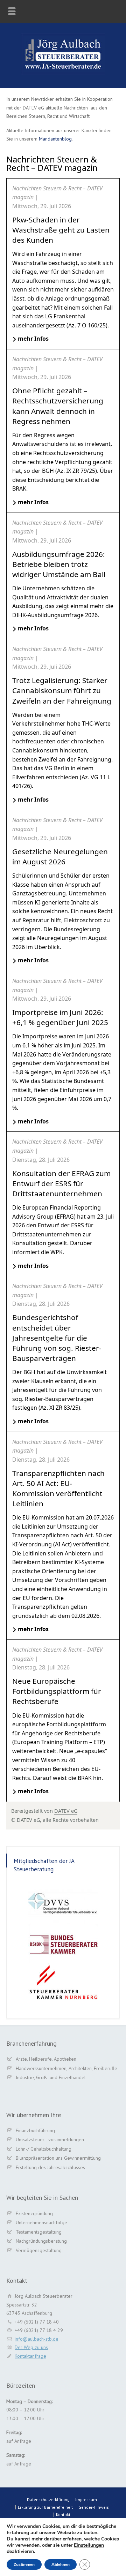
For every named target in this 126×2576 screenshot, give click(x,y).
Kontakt (63, 2514)
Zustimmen (24, 2564)
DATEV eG (66, 1811)
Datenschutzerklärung (48, 2499)
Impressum (86, 2499)
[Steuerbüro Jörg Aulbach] (63, 73)
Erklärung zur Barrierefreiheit (45, 2507)
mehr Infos (33, 339)
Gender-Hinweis (94, 2507)
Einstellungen (89, 2545)
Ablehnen (61, 2564)
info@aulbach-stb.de (37, 2339)
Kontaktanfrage (30, 2356)
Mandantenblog (55, 139)
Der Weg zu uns (31, 2347)
